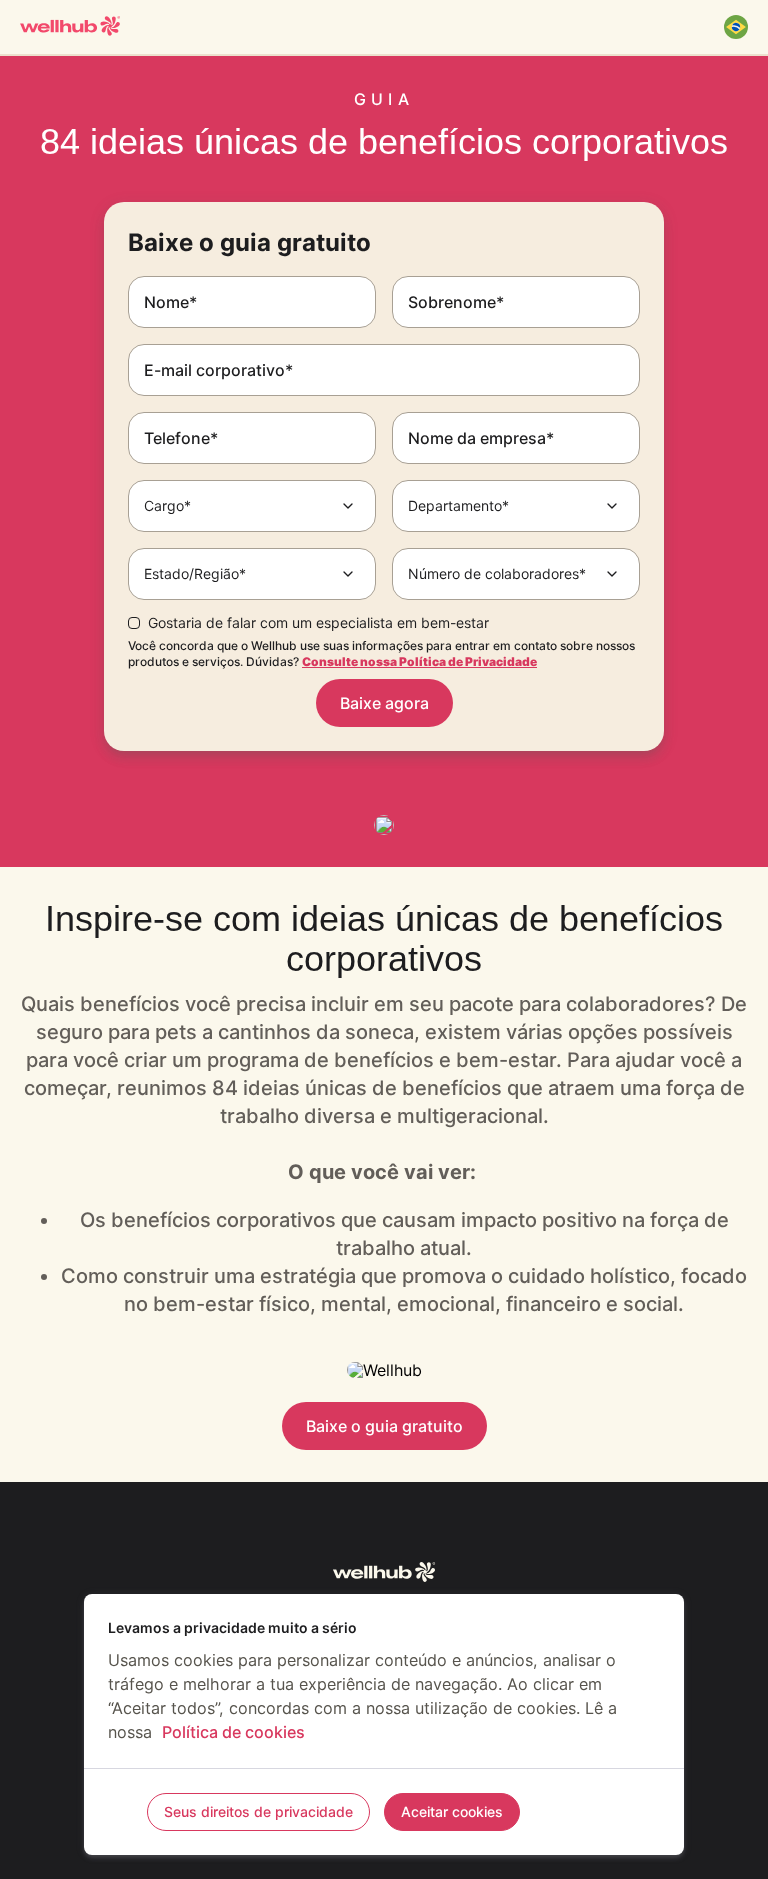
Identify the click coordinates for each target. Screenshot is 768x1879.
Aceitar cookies (452, 1811)
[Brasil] (736, 27)
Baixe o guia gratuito (384, 1426)
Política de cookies (233, 1732)
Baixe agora (384, 703)
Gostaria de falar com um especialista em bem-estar (318, 623)
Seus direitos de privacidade (258, 1811)
